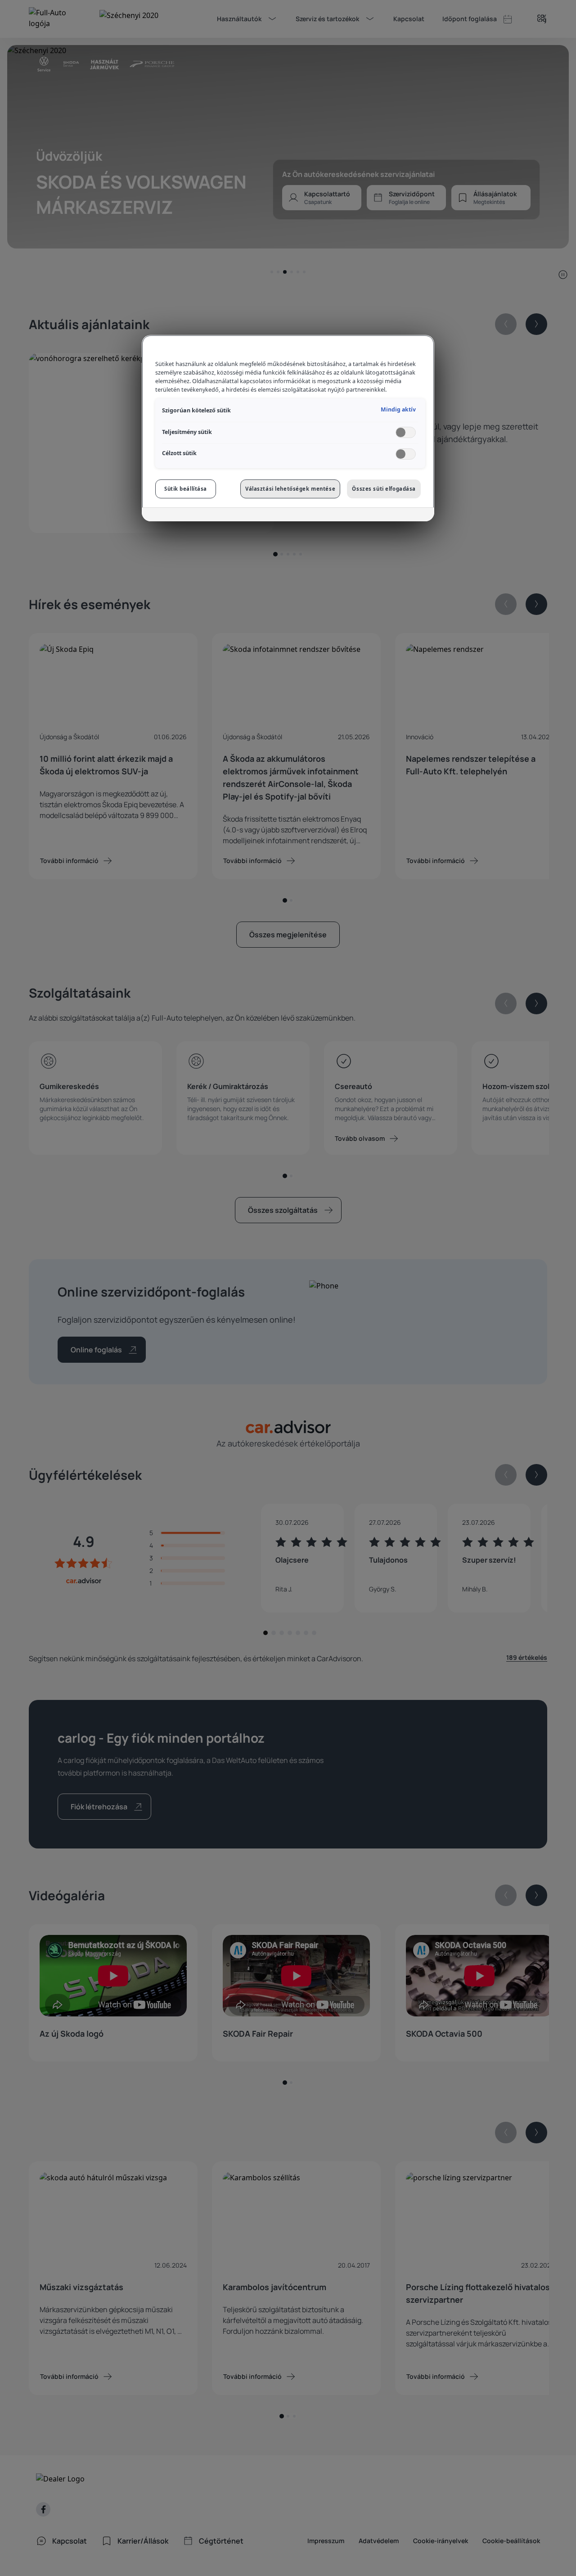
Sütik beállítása (186, 489)
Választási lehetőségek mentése (290, 489)
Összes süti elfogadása (384, 489)
